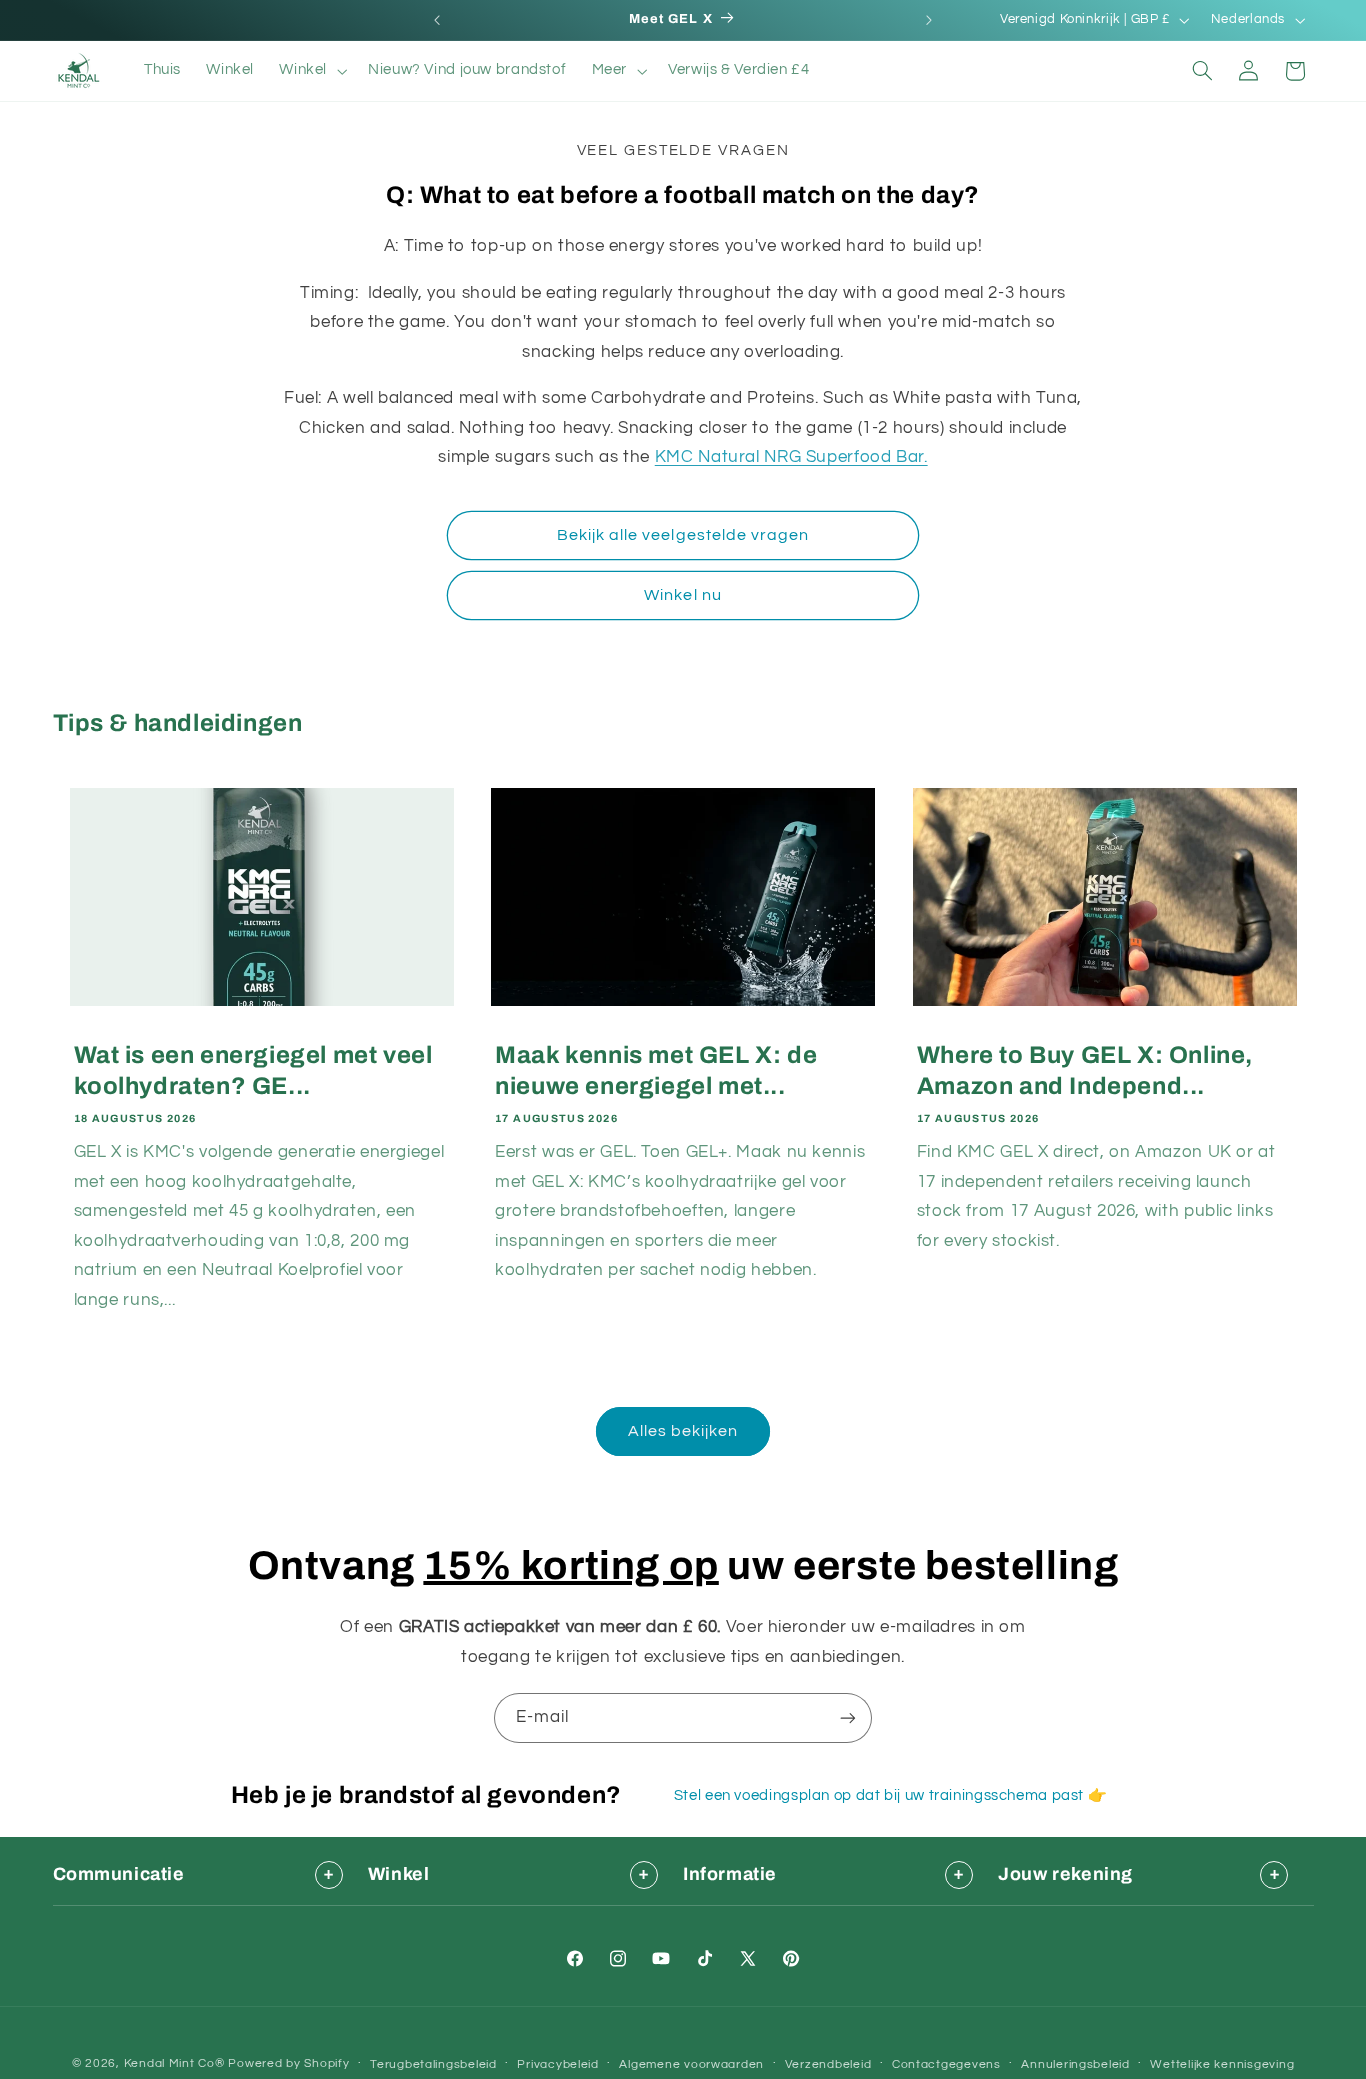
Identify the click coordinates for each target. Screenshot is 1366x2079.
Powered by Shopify (288, 2063)
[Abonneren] (848, 1717)
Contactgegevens (946, 2064)
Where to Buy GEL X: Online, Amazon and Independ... (1085, 1070)
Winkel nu (682, 595)
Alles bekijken (683, 1431)
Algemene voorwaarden (691, 2064)
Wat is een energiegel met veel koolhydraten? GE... (253, 1070)
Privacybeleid (558, 2064)
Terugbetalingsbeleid (433, 2064)
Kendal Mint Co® (174, 2063)
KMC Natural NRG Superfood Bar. (791, 457)
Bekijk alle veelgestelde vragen (683, 535)
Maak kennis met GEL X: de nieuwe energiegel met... (656, 1070)
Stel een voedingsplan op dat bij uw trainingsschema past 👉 (891, 1795)
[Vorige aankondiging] (437, 20)
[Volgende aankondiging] (929, 20)
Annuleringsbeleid (1075, 2064)
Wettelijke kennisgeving (1222, 2064)
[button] (311, 71)
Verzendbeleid (828, 2064)
